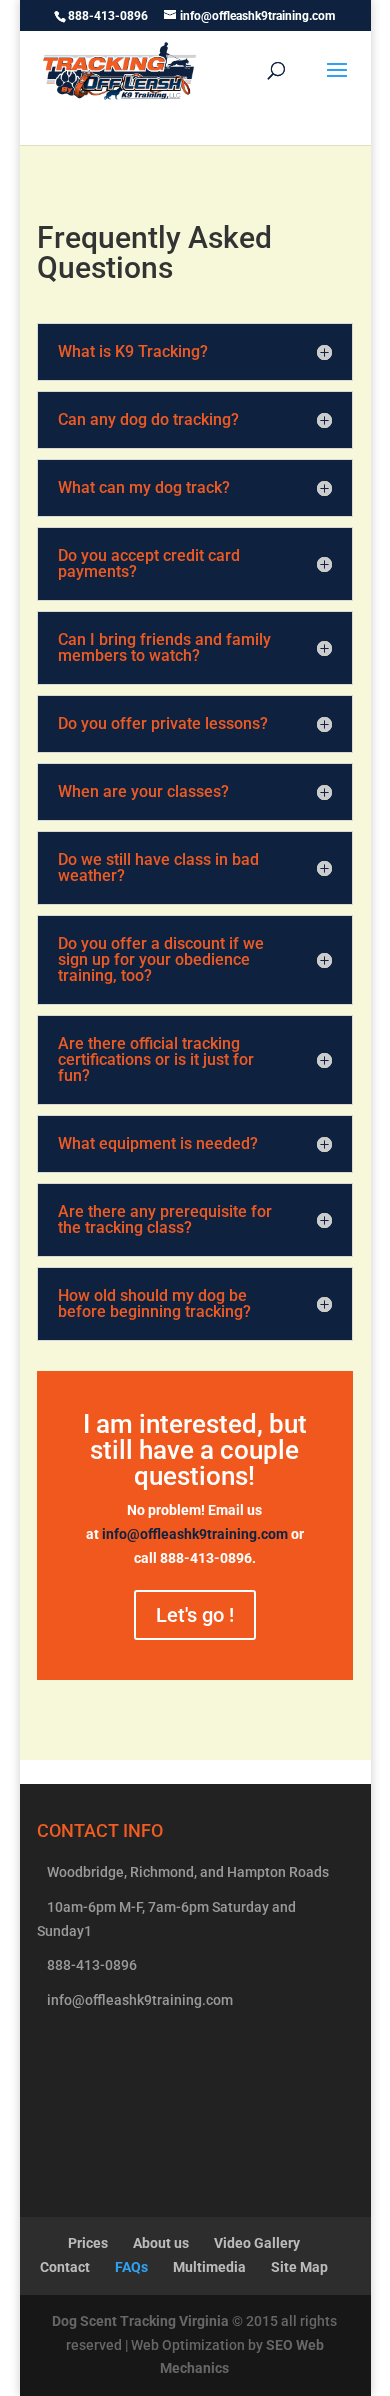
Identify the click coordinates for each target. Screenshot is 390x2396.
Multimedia (209, 2267)
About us (161, 2243)
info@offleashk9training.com (195, 1534)
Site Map (299, 2267)
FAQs (131, 2267)
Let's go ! (195, 1615)
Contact (65, 2267)
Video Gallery (257, 2243)
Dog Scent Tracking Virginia (140, 2321)
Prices (88, 2243)
